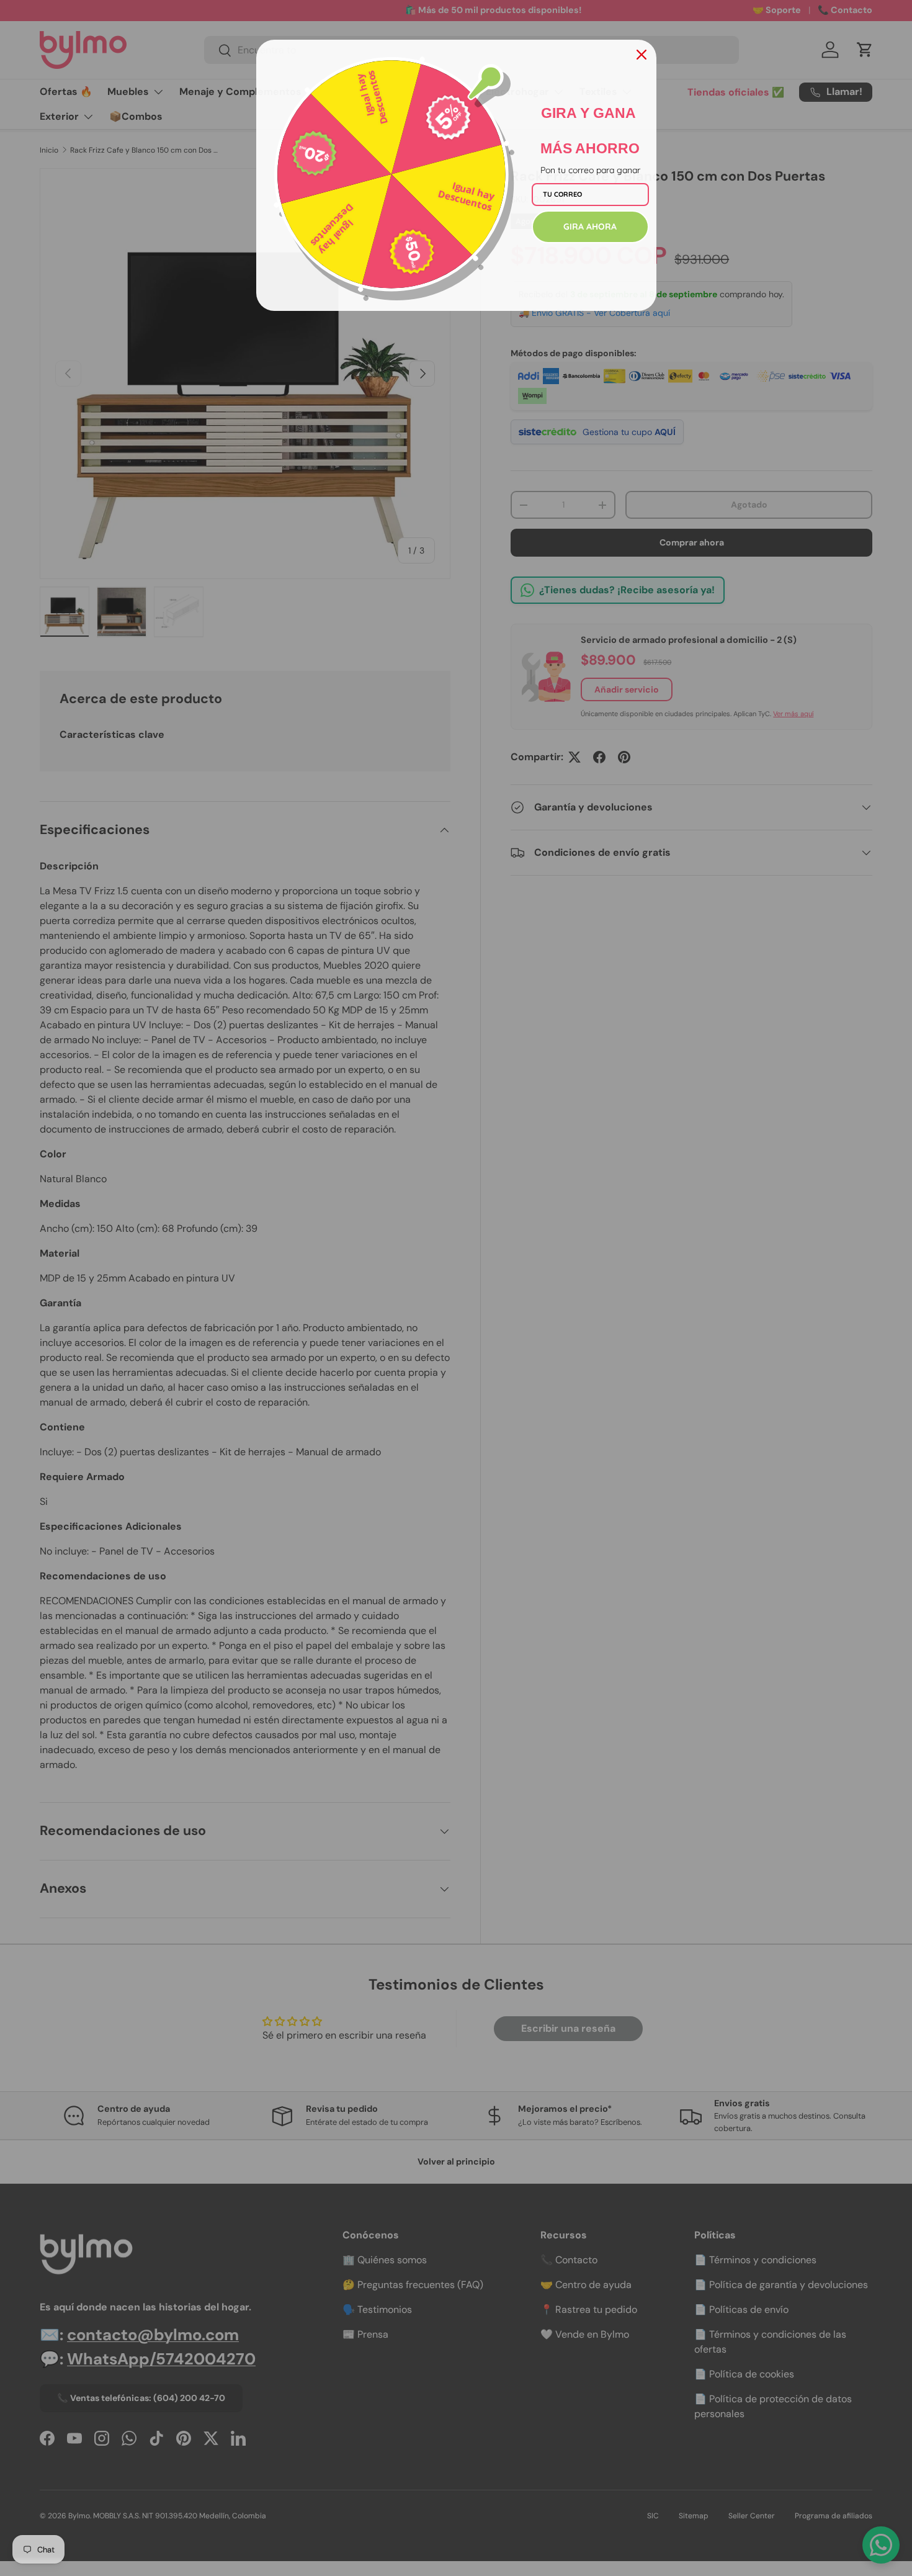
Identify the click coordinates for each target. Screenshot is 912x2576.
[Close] (642, 55)
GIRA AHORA (590, 227)
